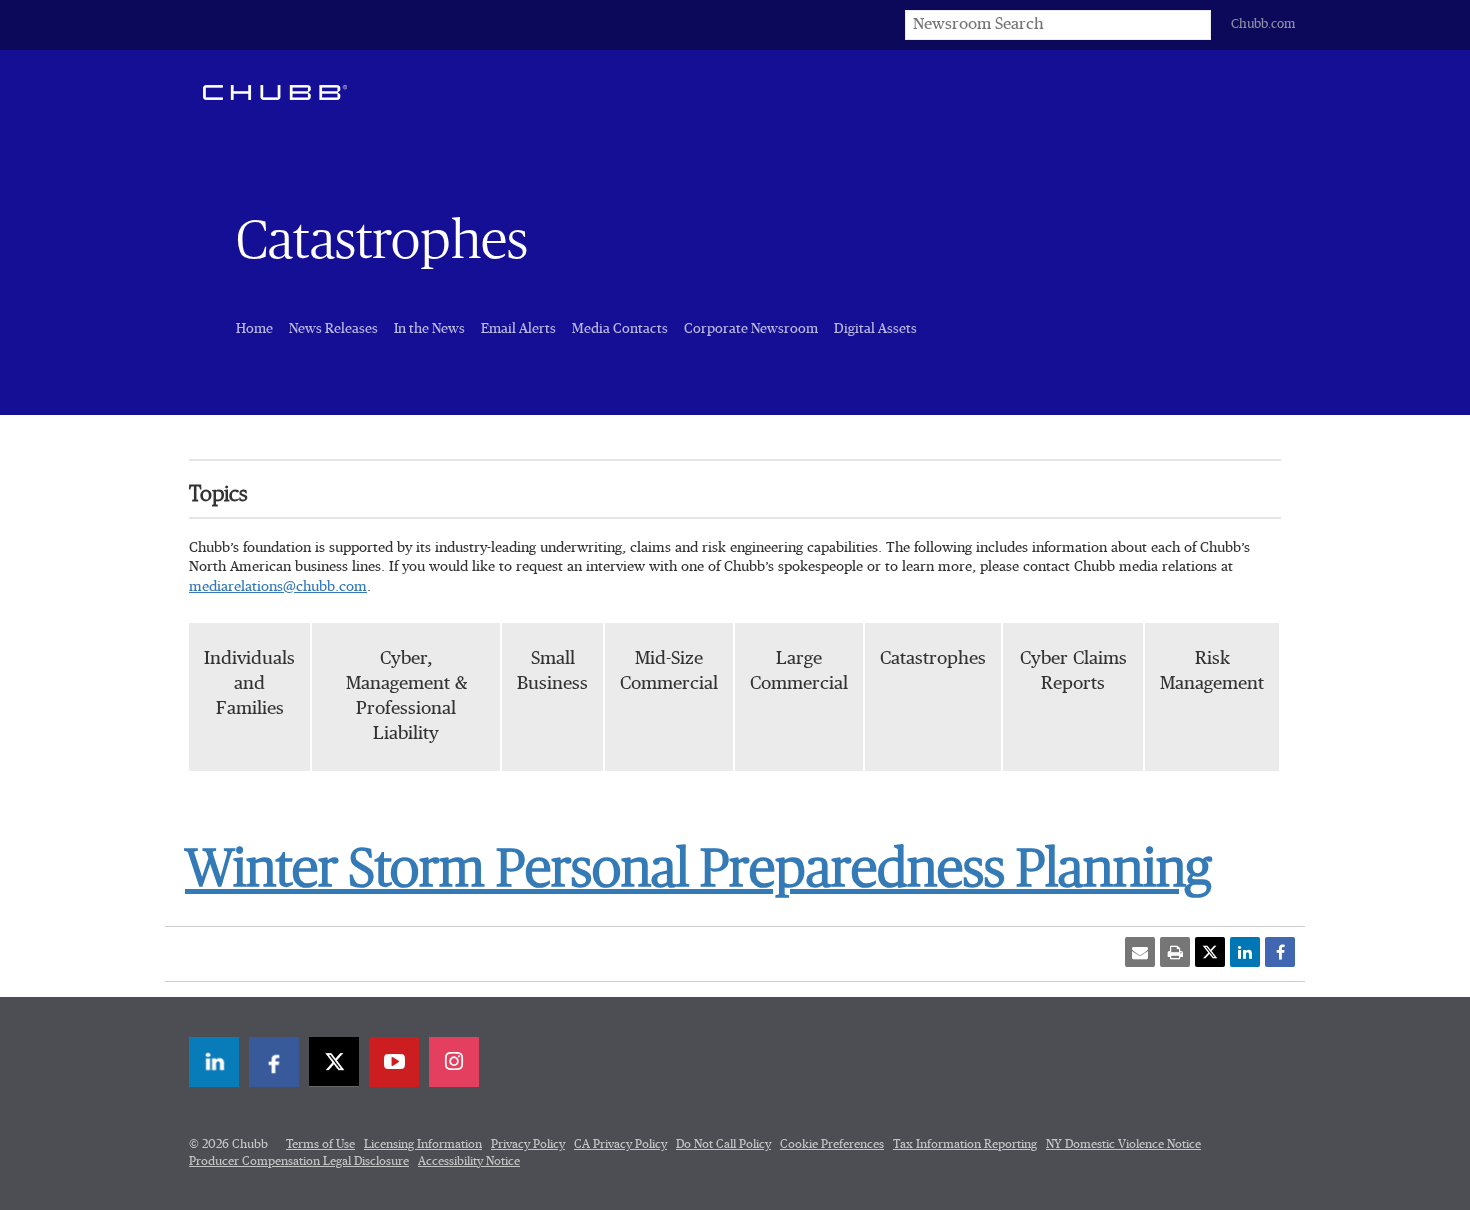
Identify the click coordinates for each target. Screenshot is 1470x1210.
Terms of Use (320, 1145)
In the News (429, 329)
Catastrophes (933, 659)
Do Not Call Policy (723, 1145)
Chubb (275, 92)
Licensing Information (423, 1145)
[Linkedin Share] (1245, 952)
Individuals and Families (249, 684)
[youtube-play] (394, 1062)
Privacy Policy (528, 1145)
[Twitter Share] (1210, 952)
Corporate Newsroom (751, 329)
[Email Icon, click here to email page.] (1140, 952)
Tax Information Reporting (965, 1145)
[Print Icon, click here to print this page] (1175, 952)
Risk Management (1212, 671)
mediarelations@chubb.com (278, 587)
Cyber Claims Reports (1073, 671)
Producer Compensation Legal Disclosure (299, 1162)
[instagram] (454, 1062)
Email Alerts (518, 329)
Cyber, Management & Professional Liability (406, 697)
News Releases (333, 329)
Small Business (552, 671)
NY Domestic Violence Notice (1123, 1145)
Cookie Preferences (832, 1145)
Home (254, 329)
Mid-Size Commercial (669, 671)
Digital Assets (875, 329)
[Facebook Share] (1280, 952)
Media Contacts (620, 329)
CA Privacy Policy (620, 1145)
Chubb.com (1263, 24)
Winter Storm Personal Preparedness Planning (698, 870)
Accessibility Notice (469, 1162)
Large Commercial (799, 671)
